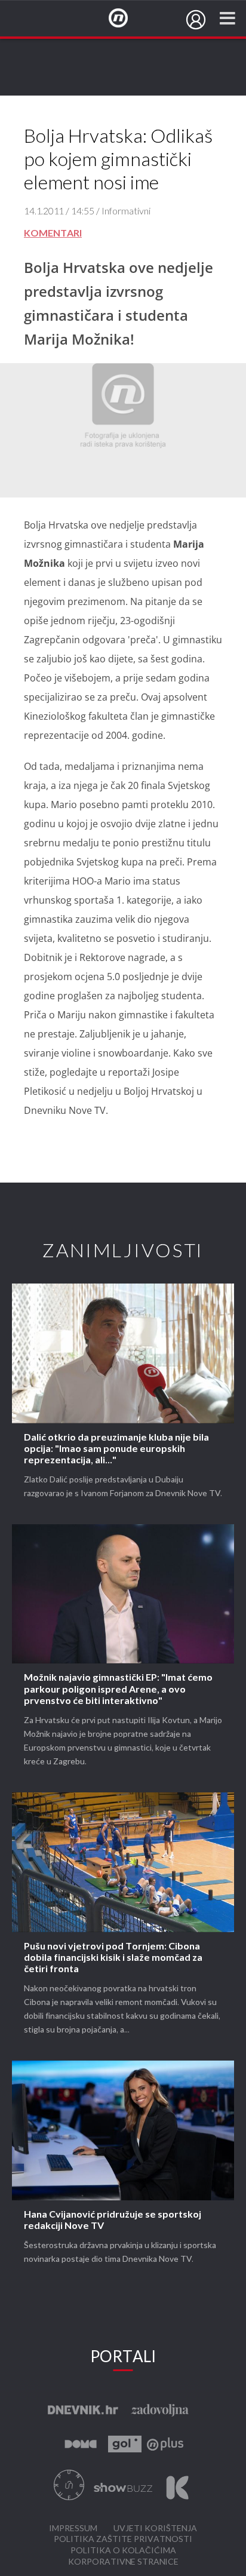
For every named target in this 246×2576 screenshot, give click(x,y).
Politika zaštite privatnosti (123, 2539)
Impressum (73, 2529)
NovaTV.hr (126, 19)
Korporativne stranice (123, 2562)
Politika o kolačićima (123, 2551)
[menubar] (196, 20)
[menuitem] (196, 20)
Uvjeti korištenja (155, 2529)
